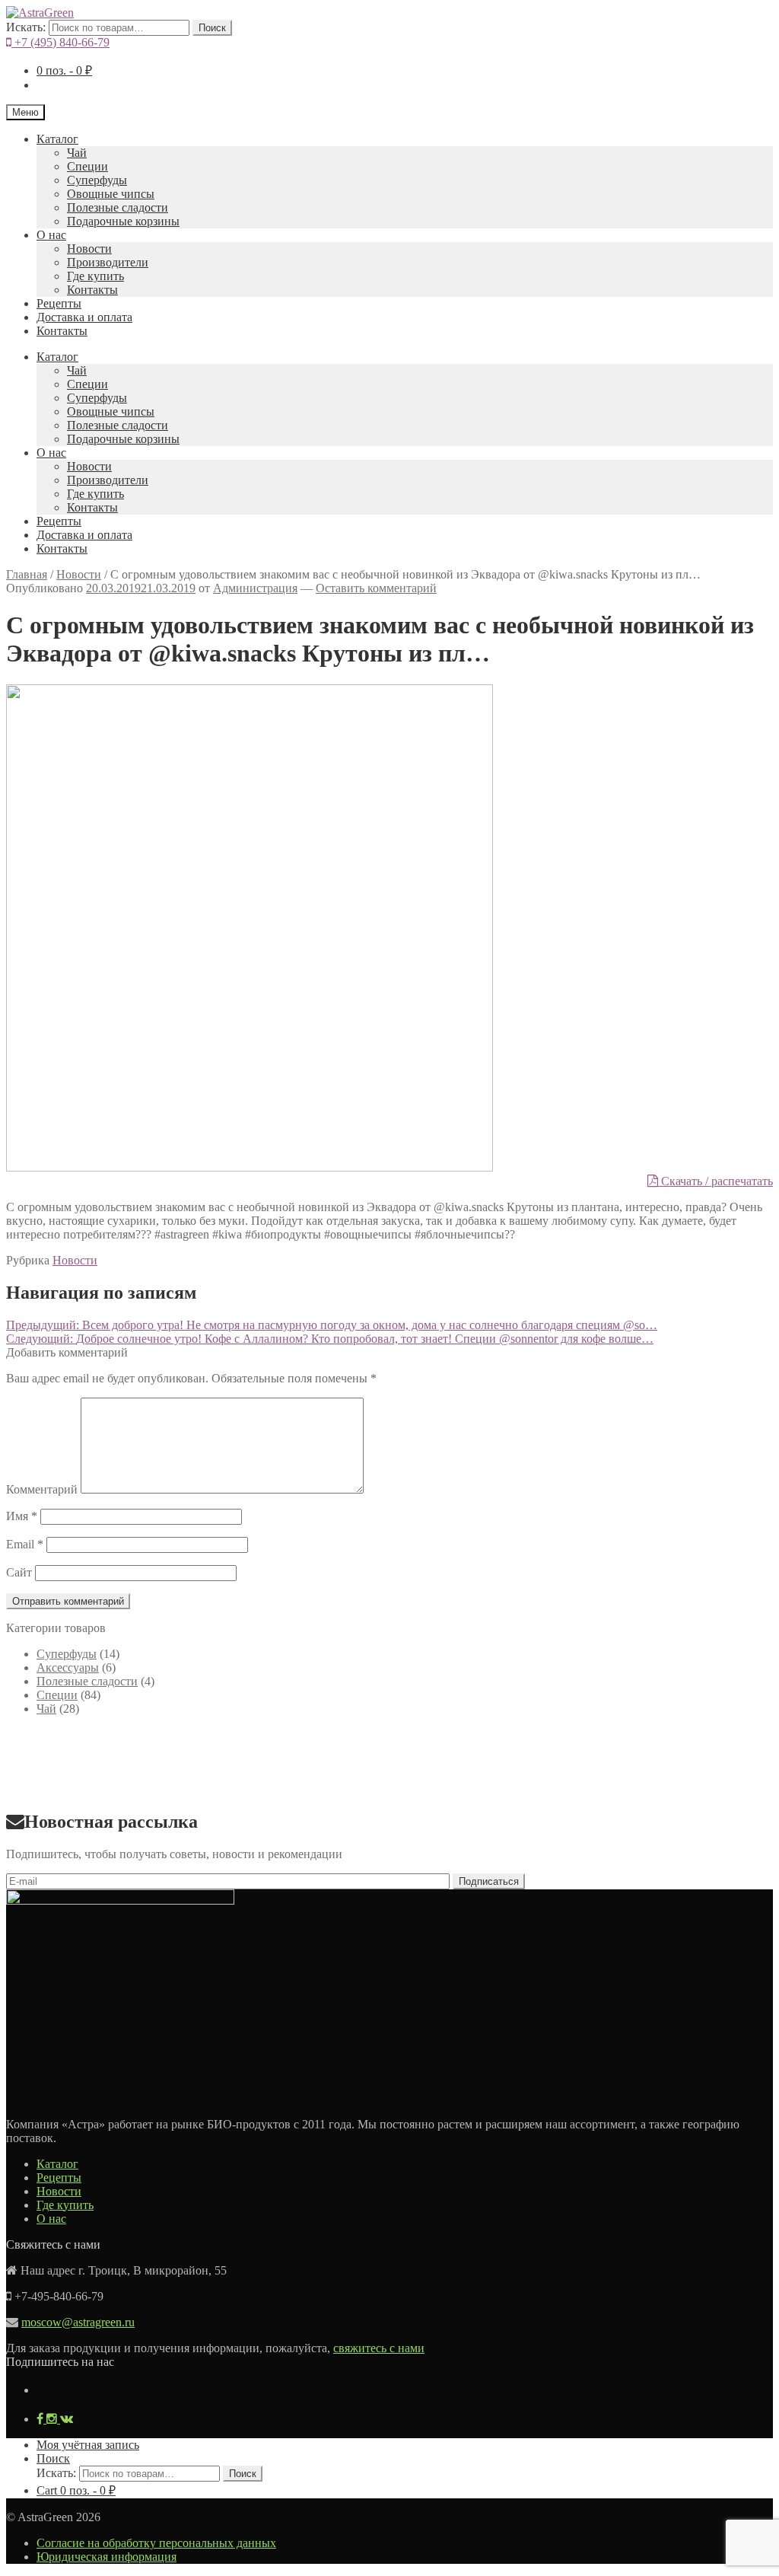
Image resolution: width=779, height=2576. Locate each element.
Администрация (255, 588)
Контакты (92, 290)
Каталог (57, 139)
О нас (51, 235)
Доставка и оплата (84, 317)
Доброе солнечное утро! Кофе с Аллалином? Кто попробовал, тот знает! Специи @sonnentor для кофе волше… (330, 1339)
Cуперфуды (97, 180)
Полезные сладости (118, 207)
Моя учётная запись (88, 2445)
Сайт (19, 1572)
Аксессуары (68, 1667)
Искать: (26, 27)
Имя (22, 1516)
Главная (27, 574)
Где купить (95, 276)
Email (25, 1544)
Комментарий (42, 1489)
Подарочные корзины (123, 221)
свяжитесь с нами (379, 2348)
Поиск (212, 28)
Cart (76, 2490)
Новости (89, 249)
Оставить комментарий (376, 588)
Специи (87, 166)
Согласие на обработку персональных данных (156, 2543)
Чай (77, 153)
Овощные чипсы (111, 194)
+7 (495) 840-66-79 (60, 42)
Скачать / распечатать (715, 1181)
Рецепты (59, 303)
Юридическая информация (107, 2557)
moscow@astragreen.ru (78, 2322)
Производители (108, 262)
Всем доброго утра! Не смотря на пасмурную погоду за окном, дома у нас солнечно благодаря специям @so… (332, 1325)
